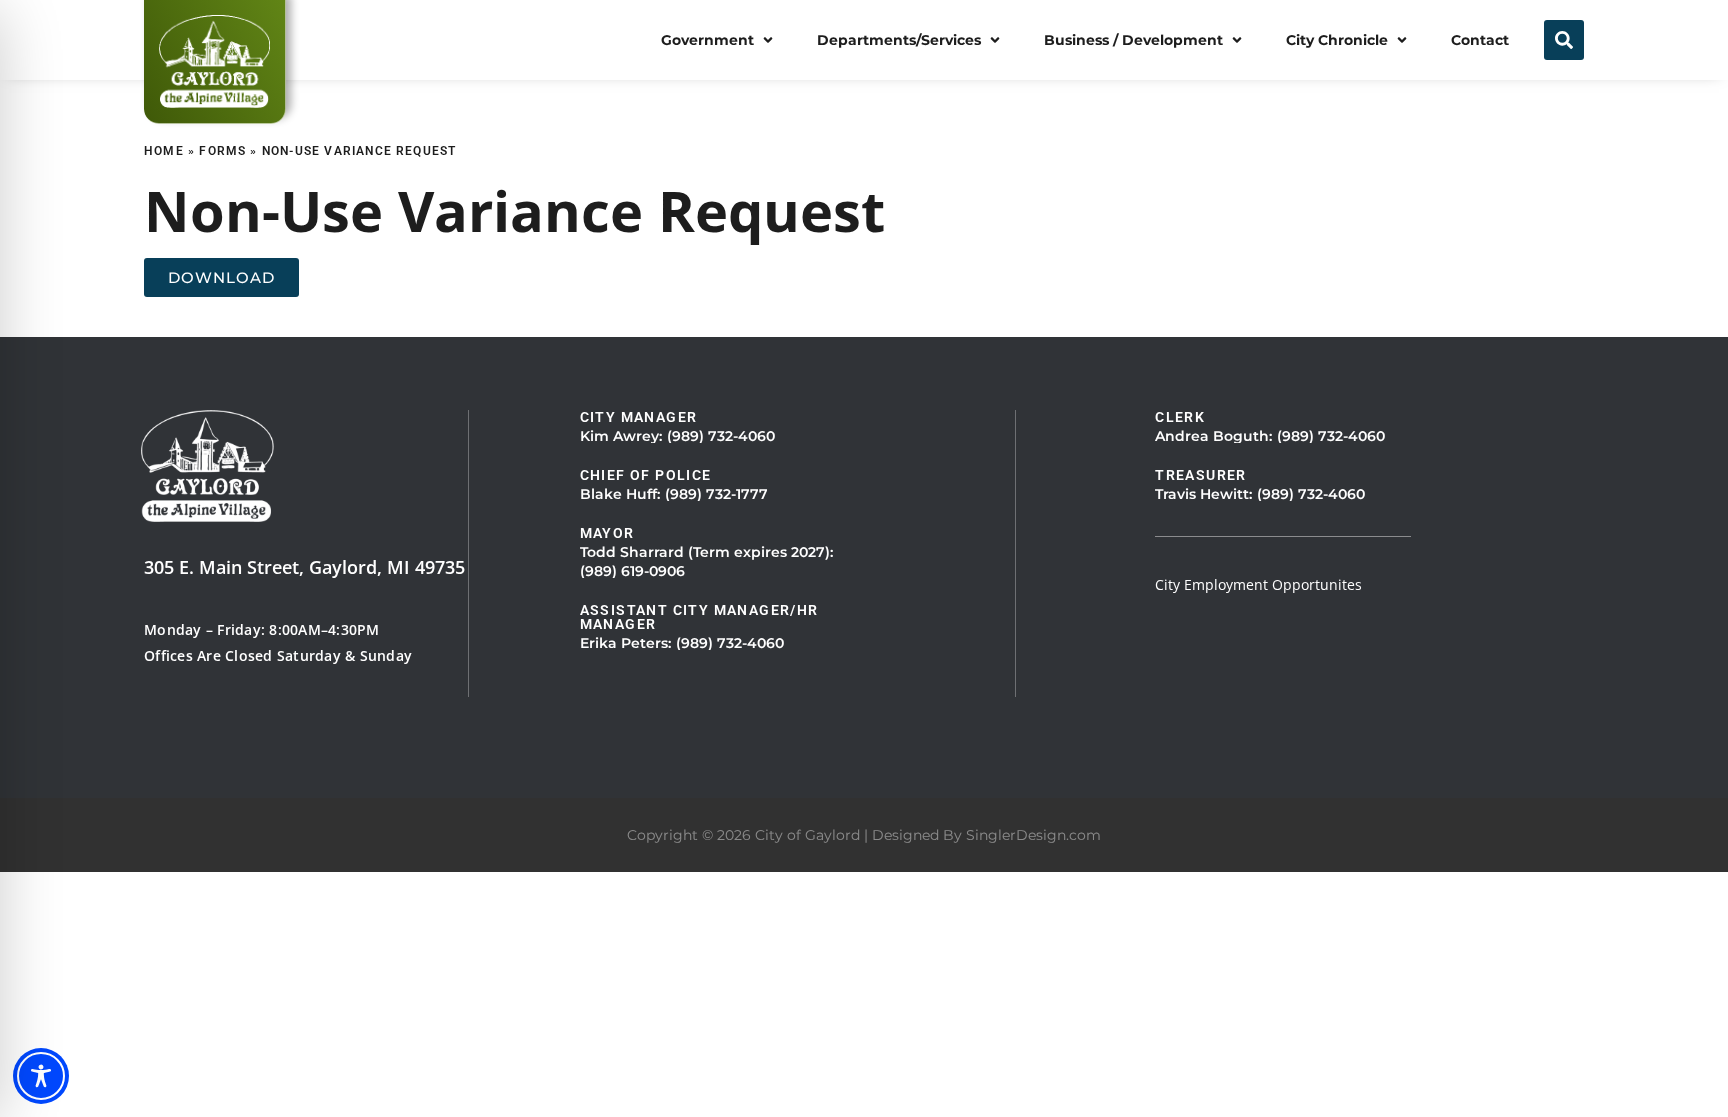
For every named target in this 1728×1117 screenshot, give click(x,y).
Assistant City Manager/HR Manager (699, 617)
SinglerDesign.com (1033, 835)
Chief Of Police (646, 475)
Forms (222, 151)
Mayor (607, 533)
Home (164, 151)
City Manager (639, 417)
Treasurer (1201, 475)
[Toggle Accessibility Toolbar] (41, 1076)
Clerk (1180, 417)
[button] (719, 40)
